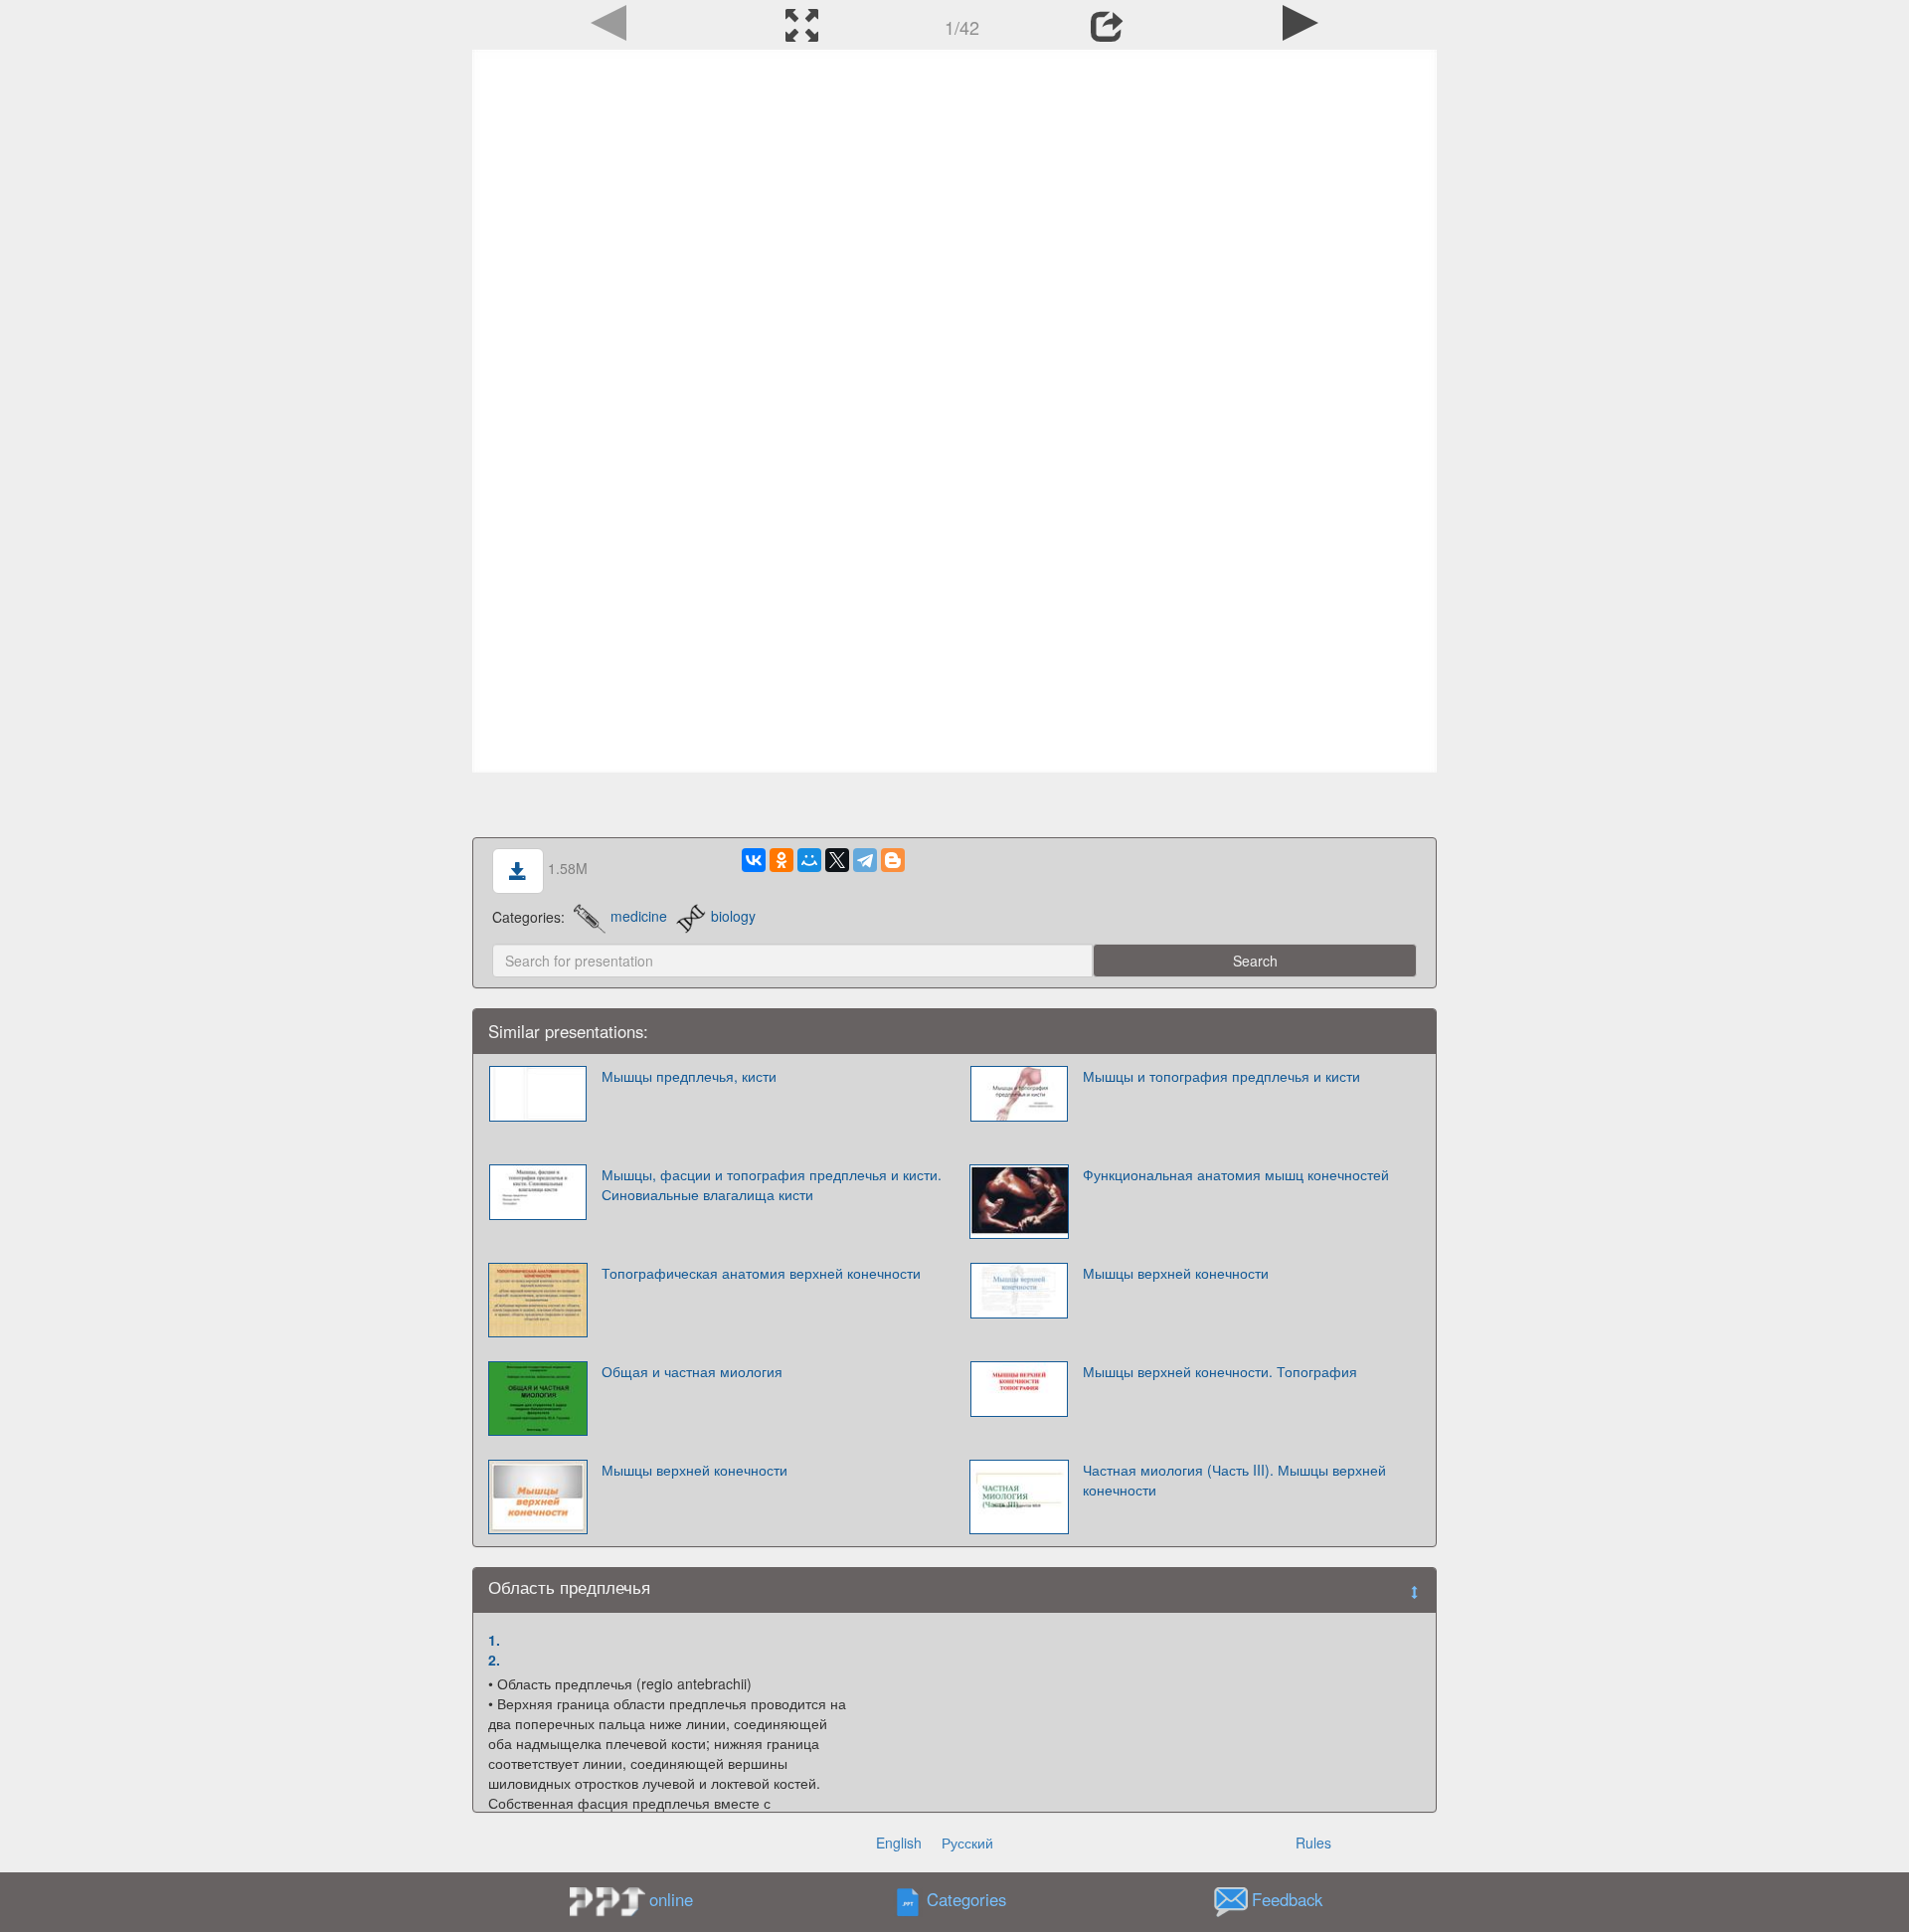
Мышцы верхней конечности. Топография (1220, 1371)
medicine (639, 916)
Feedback (1287, 1899)
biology (733, 916)
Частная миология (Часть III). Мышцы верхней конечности (1234, 1480)
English (899, 1843)
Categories (966, 1899)
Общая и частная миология (692, 1371)
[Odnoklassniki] (781, 860)
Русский (967, 1843)
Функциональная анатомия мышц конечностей (1236, 1174)
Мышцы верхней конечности (1176, 1273)
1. (494, 1640)
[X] (837, 860)
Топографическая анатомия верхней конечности (761, 1273)
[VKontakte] (754, 860)
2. (494, 1660)
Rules (1313, 1843)
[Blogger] (893, 860)
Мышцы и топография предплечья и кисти (1221, 1076)
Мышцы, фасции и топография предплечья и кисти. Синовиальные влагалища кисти (772, 1184)
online (671, 1899)
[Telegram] (865, 860)
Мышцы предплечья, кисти (689, 1076)
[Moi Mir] (809, 860)
